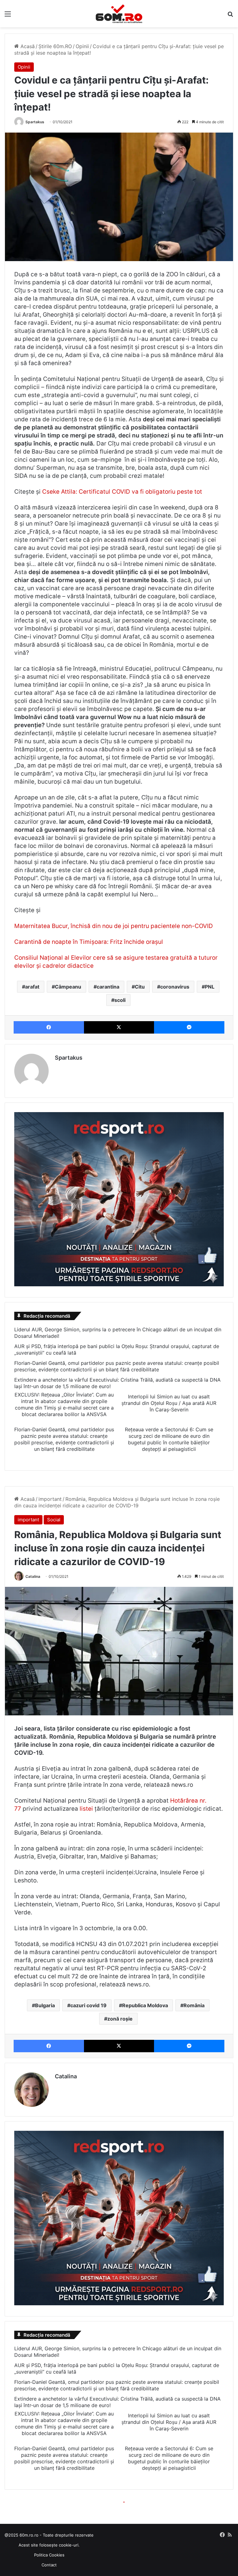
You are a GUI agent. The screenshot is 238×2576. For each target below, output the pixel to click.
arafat (32, 987)
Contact (49, 2565)
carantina (108, 987)
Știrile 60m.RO (55, 46)
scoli (120, 1000)
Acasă (27, 46)
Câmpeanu (68, 987)
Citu (140, 987)
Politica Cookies (49, 2555)
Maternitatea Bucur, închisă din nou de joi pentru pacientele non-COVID (114, 926)
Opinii (82, 46)
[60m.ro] (119, 14)
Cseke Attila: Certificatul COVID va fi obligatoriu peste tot (122, 492)
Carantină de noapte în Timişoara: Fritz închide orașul (89, 942)
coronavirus (175, 987)
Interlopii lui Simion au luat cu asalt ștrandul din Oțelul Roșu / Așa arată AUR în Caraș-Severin (169, 1403)
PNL (210, 987)
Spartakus (35, 122)
